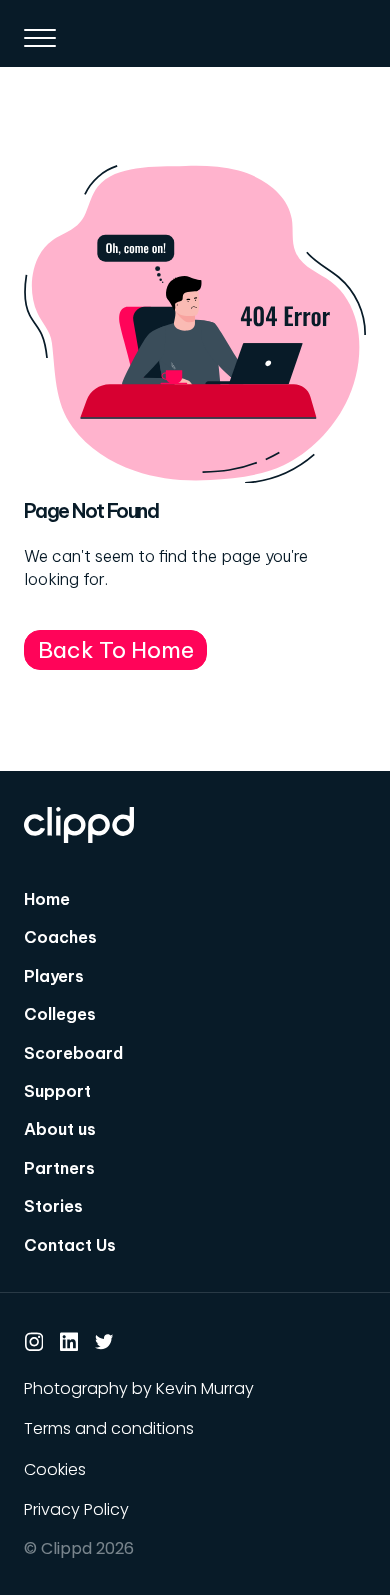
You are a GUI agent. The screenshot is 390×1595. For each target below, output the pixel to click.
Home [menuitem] (47, 899)
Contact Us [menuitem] (70, 1245)
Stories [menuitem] (53, 1206)
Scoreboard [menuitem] (73, 1053)
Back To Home (116, 649)
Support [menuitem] (57, 1091)
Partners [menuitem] (59, 1168)
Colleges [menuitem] (60, 1014)
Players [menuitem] (54, 976)
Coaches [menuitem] (60, 937)
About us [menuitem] (60, 1129)
